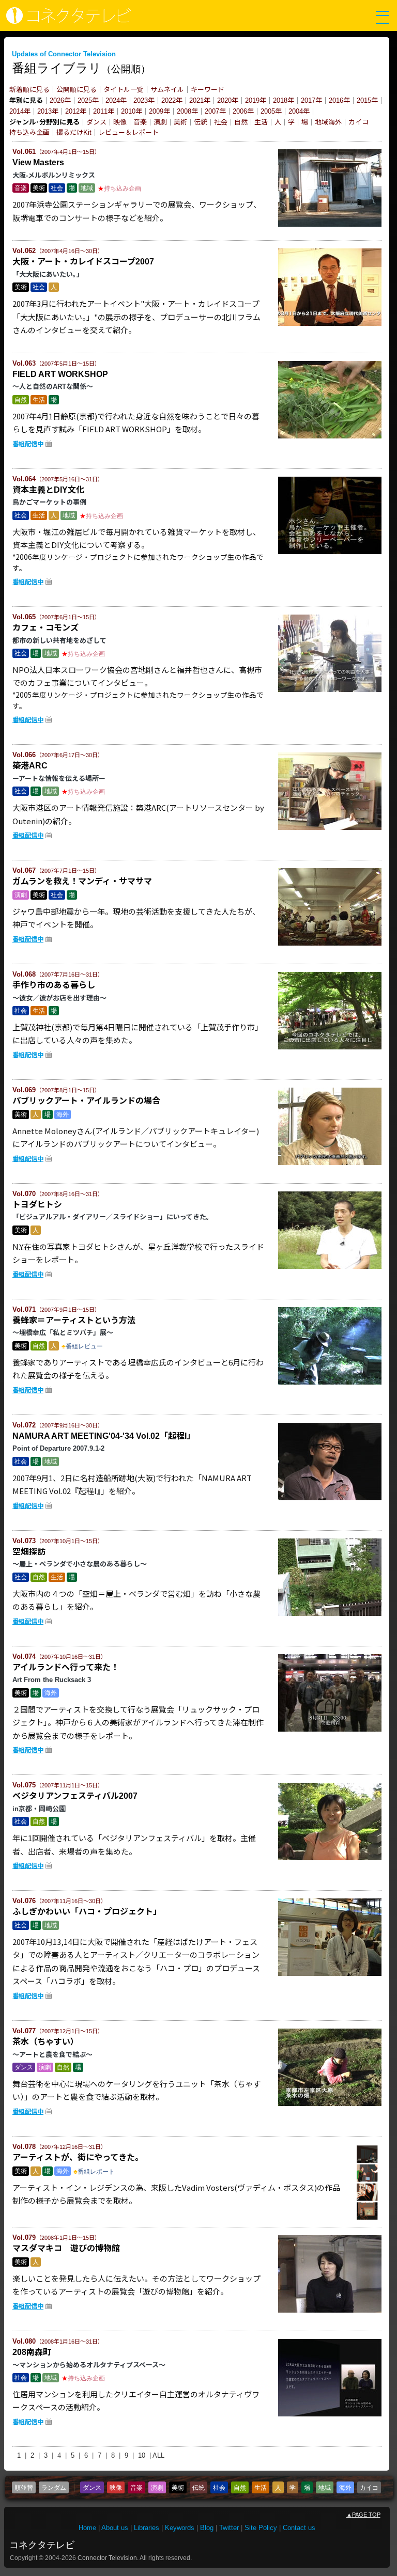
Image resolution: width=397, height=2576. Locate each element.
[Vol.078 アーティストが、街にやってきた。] (368, 2220)
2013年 (48, 111)
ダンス (96, 122)
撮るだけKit (74, 132)
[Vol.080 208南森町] (330, 2414)
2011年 (104, 111)
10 (142, 2455)
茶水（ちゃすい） (45, 2042)
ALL (158, 2455)
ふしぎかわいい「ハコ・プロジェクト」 (87, 1912)
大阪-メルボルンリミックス (54, 175)
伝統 (201, 122)
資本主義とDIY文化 (48, 490)
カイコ (358, 122)
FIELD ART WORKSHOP (60, 374)
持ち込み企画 (29, 132)
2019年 (256, 100)
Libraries (147, 2528)
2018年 (284, 100)
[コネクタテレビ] (66, 21)
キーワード (208, 90)
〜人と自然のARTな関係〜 (53, 387)
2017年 (311, 100)
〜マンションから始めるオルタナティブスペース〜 (89, 2365)
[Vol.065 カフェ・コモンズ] (330, 690)
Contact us (299, 2528)
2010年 (132, 111)
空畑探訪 (29, 1552)
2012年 (76, 111)
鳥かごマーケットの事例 (49, 502)
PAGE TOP (363, 2515)
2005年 (271, 111)
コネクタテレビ (42, 2545)
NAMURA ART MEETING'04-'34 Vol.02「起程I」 (104, 1436)
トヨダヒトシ (37, 1205)
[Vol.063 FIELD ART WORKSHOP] (330, 436)
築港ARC (30, 766)
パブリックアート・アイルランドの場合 (86, 1101)
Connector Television (107, 2558)
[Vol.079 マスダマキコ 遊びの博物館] (330, 2311)
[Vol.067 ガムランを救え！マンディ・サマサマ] (330, 944)
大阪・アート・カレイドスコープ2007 (83, 262)
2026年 (60, 100)
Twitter (229, 2528)
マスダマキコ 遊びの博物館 (66, 2248)
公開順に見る (77, 90)
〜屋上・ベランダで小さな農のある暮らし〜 (80, 1564)
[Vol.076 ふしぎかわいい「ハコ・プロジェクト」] (330, 1974)
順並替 (24, 2488)
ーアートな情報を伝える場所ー (59, 779)
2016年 (339, 100)
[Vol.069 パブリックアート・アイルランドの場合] (330, 1163)
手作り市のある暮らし (54, 985)
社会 (221, 122)
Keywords (180, 2528)
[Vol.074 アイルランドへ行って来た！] (330, 1730)
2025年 (88, 100)
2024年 (116, 100)
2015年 (367, 100)
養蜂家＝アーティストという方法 (74, 1320)
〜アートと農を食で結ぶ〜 (52, 2055)
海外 (335, 122)
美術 (180, 122)
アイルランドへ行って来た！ (66, 1667)
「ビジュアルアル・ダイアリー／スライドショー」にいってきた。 (113, 1217)
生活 (261, 122)
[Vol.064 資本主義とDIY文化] (330, 552)
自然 (241, 122)
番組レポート (96, 2172)
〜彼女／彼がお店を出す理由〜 (59, 998)
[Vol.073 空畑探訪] (330, 1614)
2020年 (228, 100)
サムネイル (167, 90)
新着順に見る (29, 90)
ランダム (54, 2488)
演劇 (160, 122)
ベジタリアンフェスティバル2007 (75, 1796)
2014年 (20, 111)
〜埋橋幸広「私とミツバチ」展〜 (63, 1333)
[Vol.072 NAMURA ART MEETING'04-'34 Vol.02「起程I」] (330, 1498)
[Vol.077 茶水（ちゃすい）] (330, 2104)
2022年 (172, 100)
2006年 (243, 111)
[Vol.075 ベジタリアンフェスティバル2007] (330, 1858)
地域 (322, 122)
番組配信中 (28, 444)
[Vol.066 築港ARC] (330, 828)
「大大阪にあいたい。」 (48, 274)
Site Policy (261, 2528)
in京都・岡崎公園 (39, 1809)
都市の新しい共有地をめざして (59, 641)
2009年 (159, 111)
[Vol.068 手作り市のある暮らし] (330, 1047)
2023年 (144, 100)
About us (115, 2528)
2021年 (200, 100)
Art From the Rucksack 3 (52, 1680)
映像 (120, 122)
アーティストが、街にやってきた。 (78, 2157)
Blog (207, 2528)
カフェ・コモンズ (45, 628)
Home (87, 2528)
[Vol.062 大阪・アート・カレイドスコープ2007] (330, 324)
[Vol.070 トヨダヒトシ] (330, 1267)
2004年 (299, 111)
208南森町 (32, 2352)
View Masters (42, 162)
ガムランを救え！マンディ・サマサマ (82, 881)
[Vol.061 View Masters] (330, 225)
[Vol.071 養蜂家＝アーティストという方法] (330, 1383)
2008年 (187, 111)
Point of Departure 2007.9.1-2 (58, 1448)
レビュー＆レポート (128, 132)
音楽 (140, 122)
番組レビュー (84, 1346)
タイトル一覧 (124, 90)
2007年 (215, 111)
